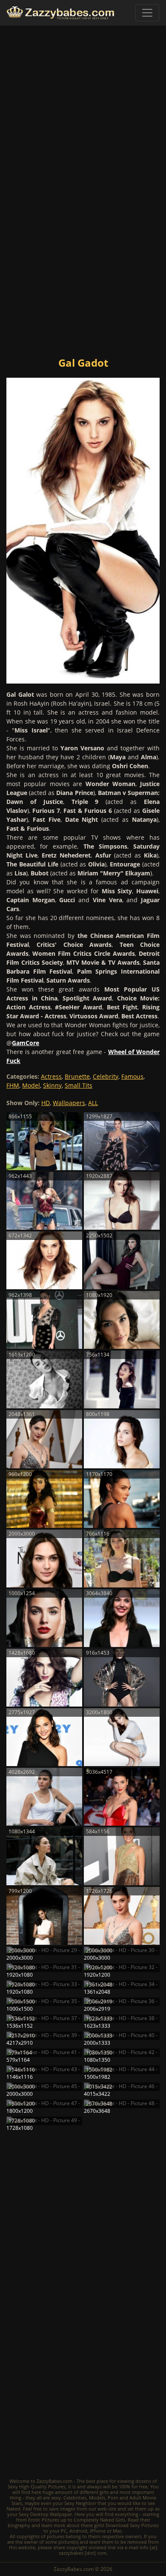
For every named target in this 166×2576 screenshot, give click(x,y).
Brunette (77, 1076)
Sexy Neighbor (80, 2503)
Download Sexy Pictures (132, 2525)
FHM (13, 1085)
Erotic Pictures (44, 2520)
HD (46, 1103)
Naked (13, 2509)
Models (97, 2498)
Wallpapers (69, 1103)
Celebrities (75, 2498)
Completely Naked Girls (99, 2520)
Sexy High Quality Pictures (37, 2486)
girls (104, 2492)
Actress (51, 1076)
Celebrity (106, 1076)
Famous (132, 1076)
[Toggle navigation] (147, 13)
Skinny (52, 1085)
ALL (93, 1103)
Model (31, 1085)
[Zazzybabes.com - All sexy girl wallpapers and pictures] (60, 13)
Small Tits (79, 1085)
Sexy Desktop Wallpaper (45, 2514)
